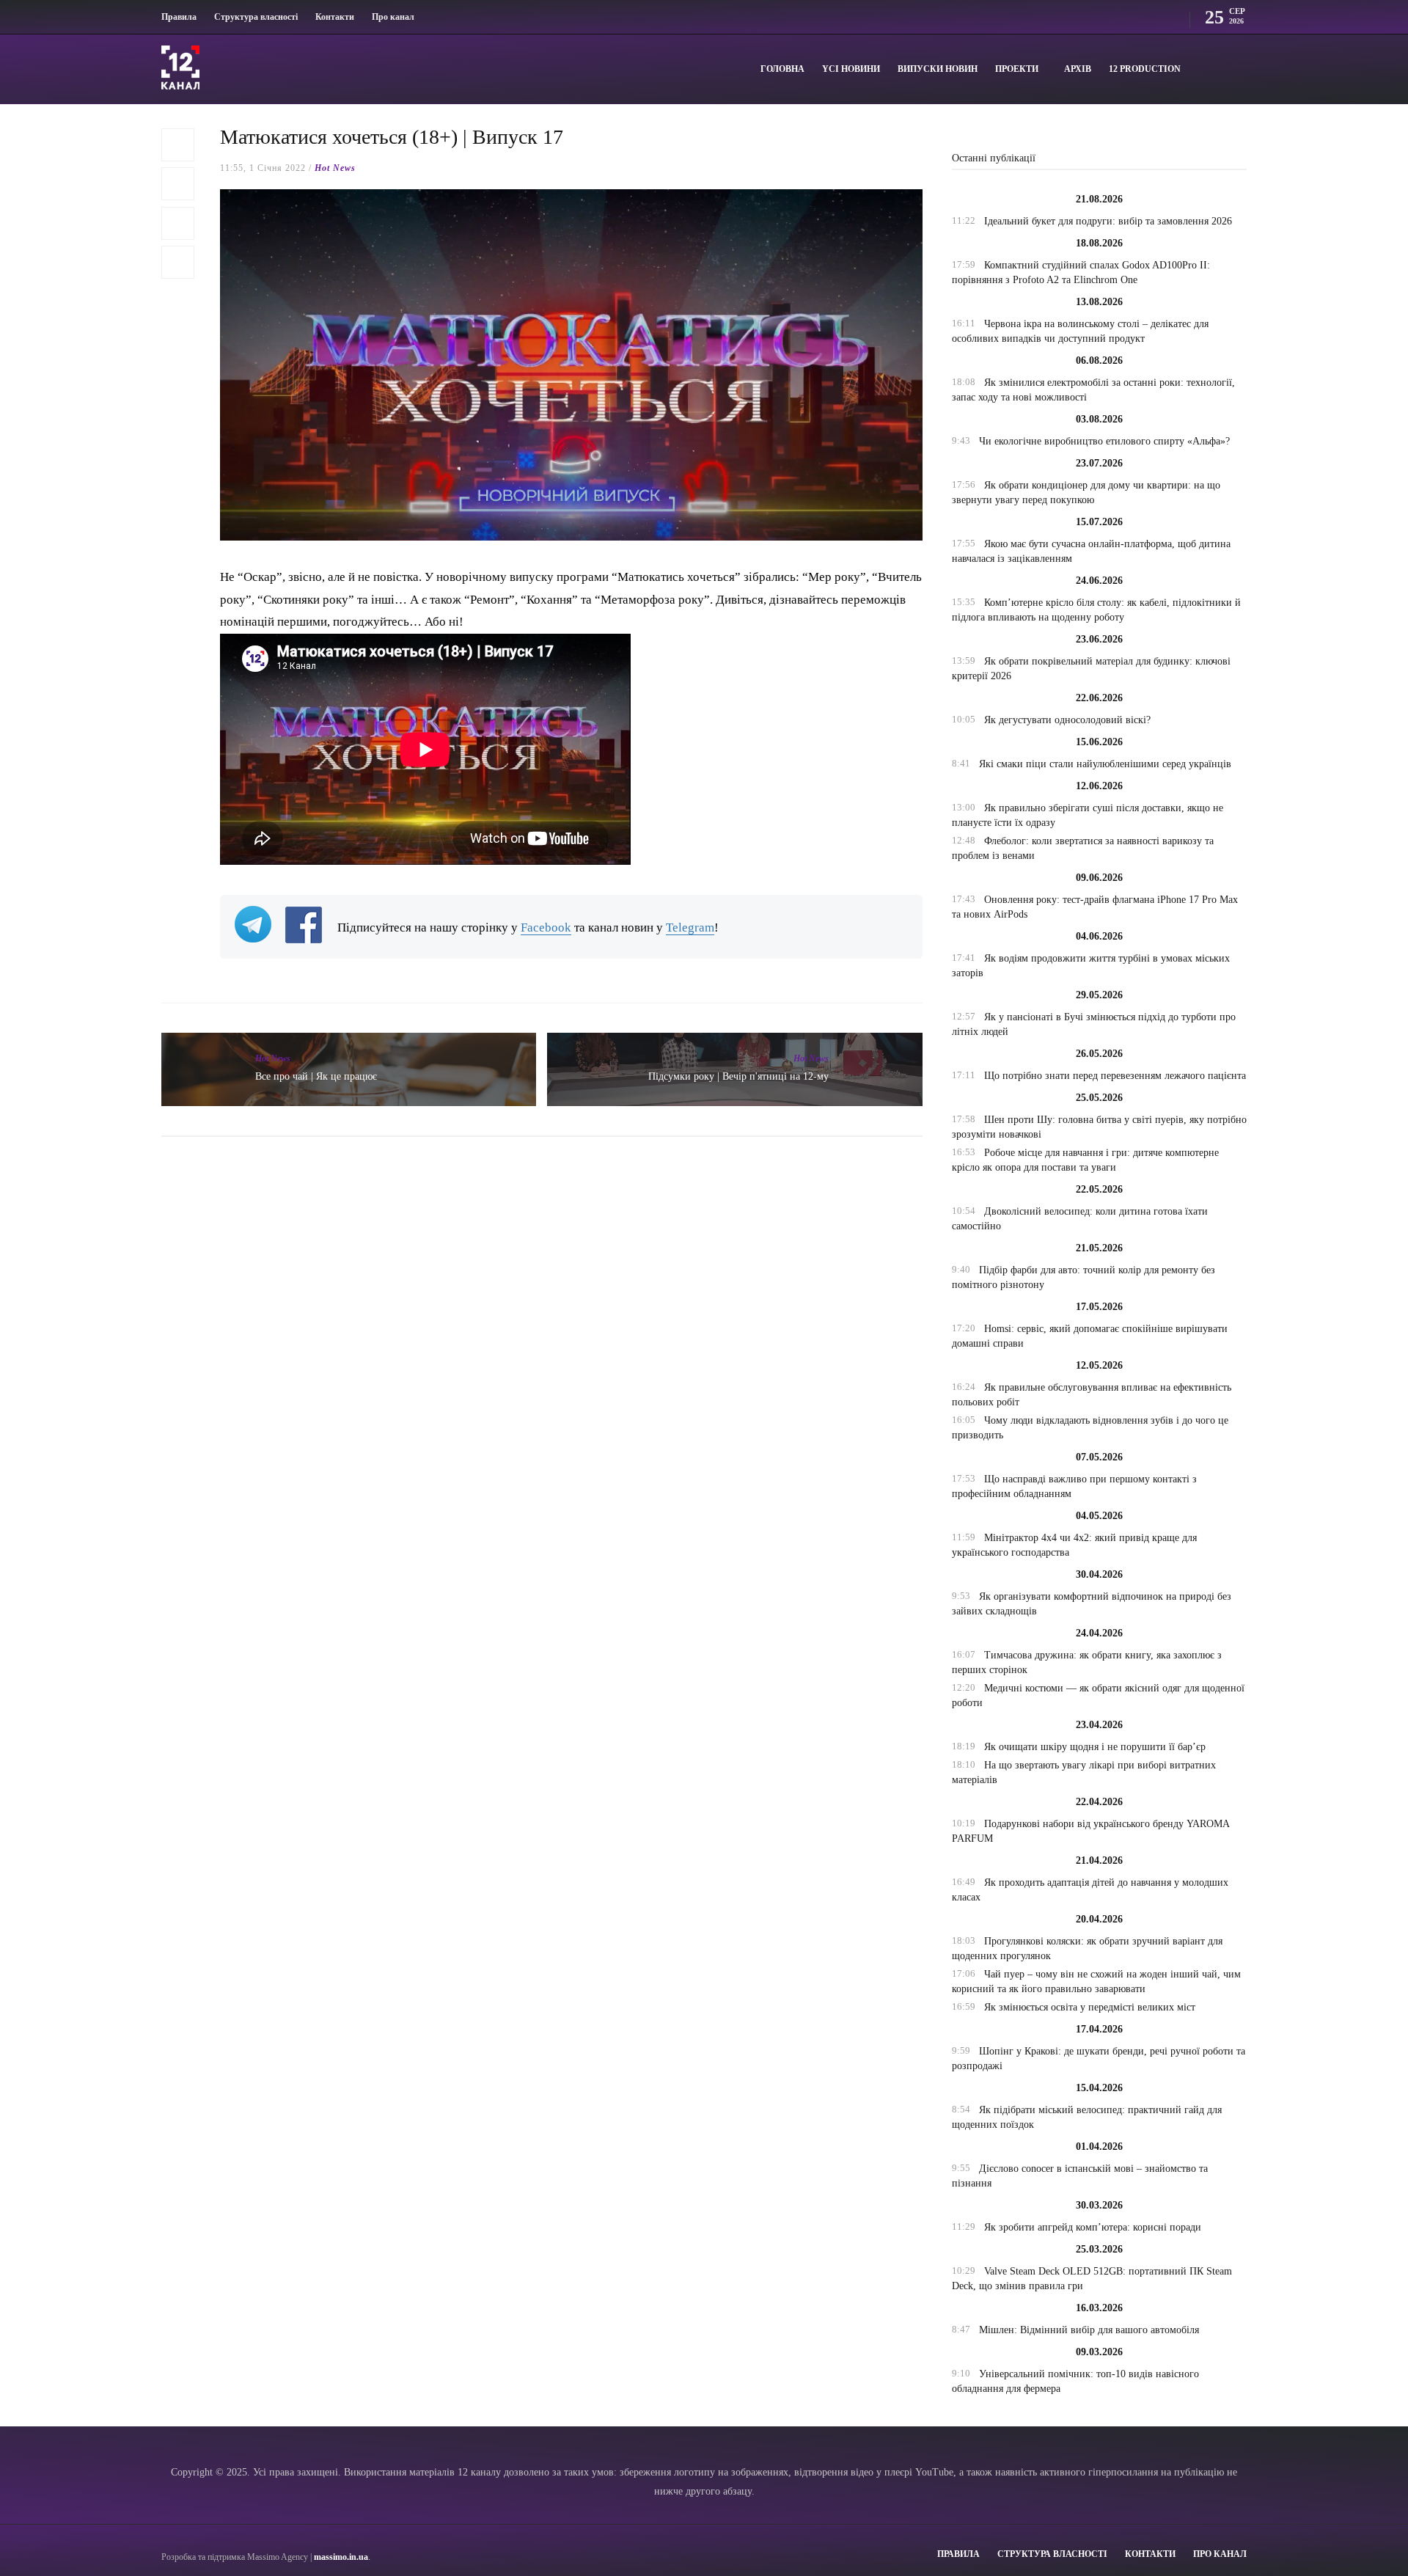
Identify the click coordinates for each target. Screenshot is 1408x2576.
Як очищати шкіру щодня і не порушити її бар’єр (1095, 1747)
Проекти (1017, 69)
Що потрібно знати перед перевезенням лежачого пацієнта (1115, 1076)
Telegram (690, 927)
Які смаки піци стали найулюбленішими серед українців (1105, 764)
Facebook (546, 927)
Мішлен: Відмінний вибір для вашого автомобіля (1089, 2330)
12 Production (1145, 69)
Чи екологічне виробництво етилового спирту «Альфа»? (1104, 441)
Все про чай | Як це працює (316, 1076)
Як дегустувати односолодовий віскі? (1067, 720)
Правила (179, 17)
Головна (782, 69)
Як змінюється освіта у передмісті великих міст (1090, 2007)
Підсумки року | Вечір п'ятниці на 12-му (738, 1076)
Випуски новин (938, 69)
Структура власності (256, 17)
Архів (1078, 69)
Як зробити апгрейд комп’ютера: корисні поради (1093, 2227)
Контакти (335, 17)
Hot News (335, 168)
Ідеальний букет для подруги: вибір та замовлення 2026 (1108, 221)
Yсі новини (851, 69)
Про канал (393, 17)
